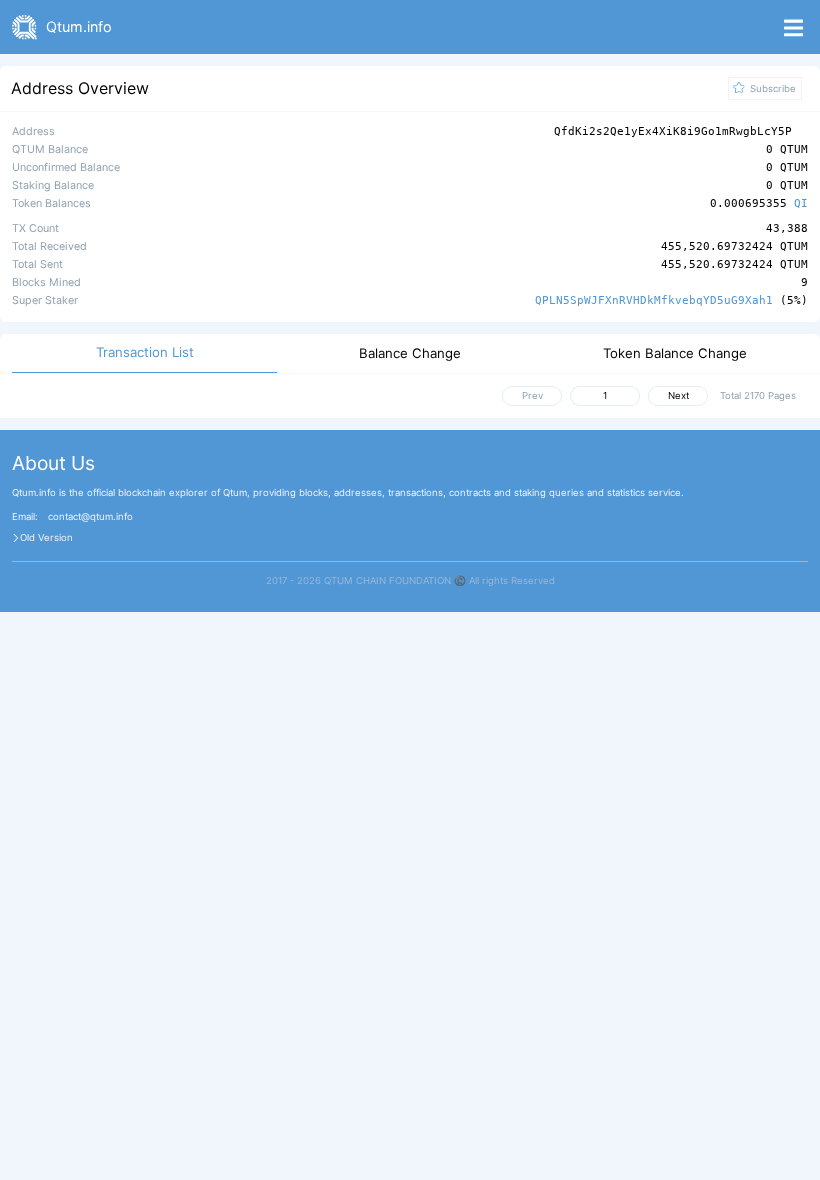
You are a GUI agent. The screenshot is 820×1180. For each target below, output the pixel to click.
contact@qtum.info (90, 517)
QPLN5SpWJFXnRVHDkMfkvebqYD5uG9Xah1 (654, 300)
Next (678, 395)
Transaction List (145, 352)
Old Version (46, 538)
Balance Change (410, 353)
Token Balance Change (675, 353)
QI (801, 204)
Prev (532, 395)
